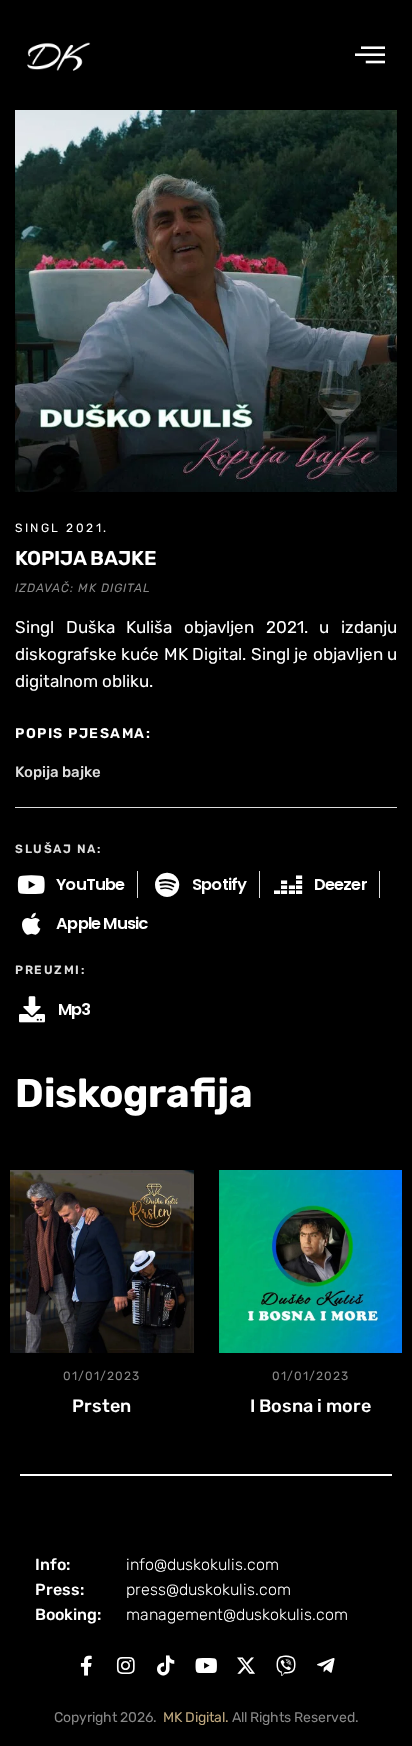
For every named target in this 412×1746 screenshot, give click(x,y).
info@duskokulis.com (202, 1564)
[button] (370, 56)
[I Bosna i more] (311, 1262)
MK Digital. (196, 1717)
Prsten (101, 1406)
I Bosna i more (310, 1406)
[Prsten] (102, 1262)
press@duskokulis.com (208, 1589)
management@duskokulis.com (237, 1614)
